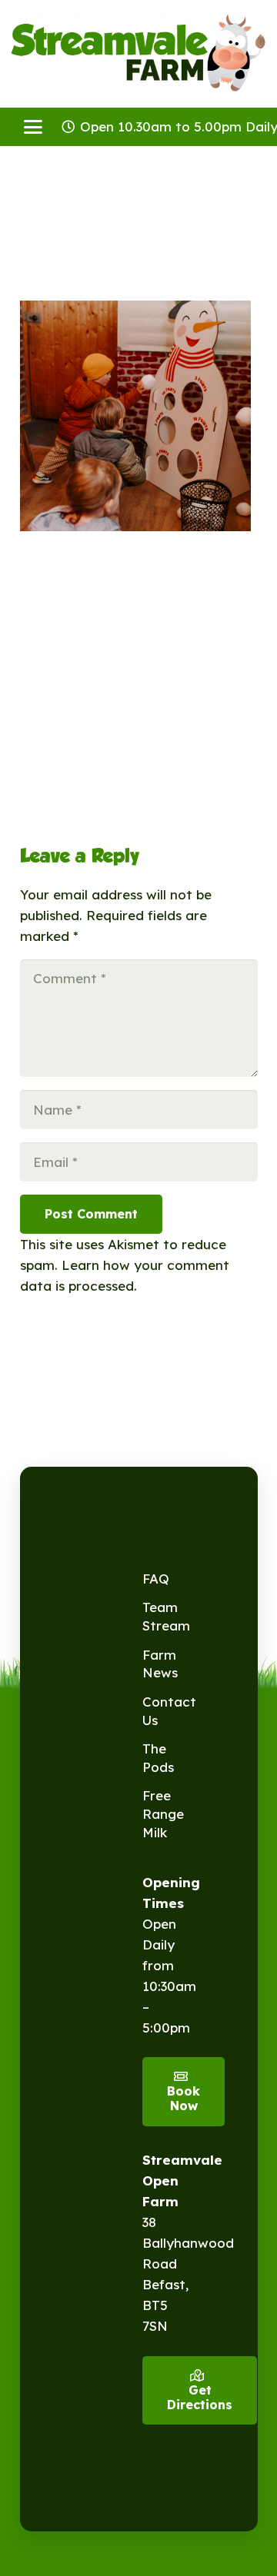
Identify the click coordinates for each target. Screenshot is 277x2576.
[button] (33, 127)
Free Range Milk (163, 1814)
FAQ (156, 1579)
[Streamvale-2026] (138, 54)
